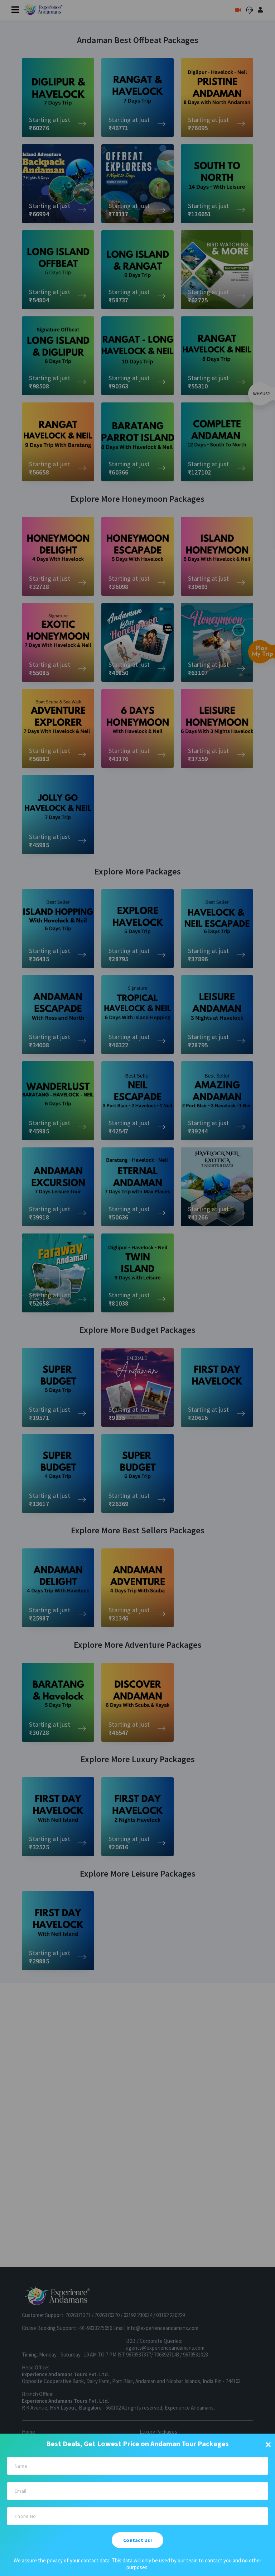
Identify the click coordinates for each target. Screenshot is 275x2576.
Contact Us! (137, 2540)
